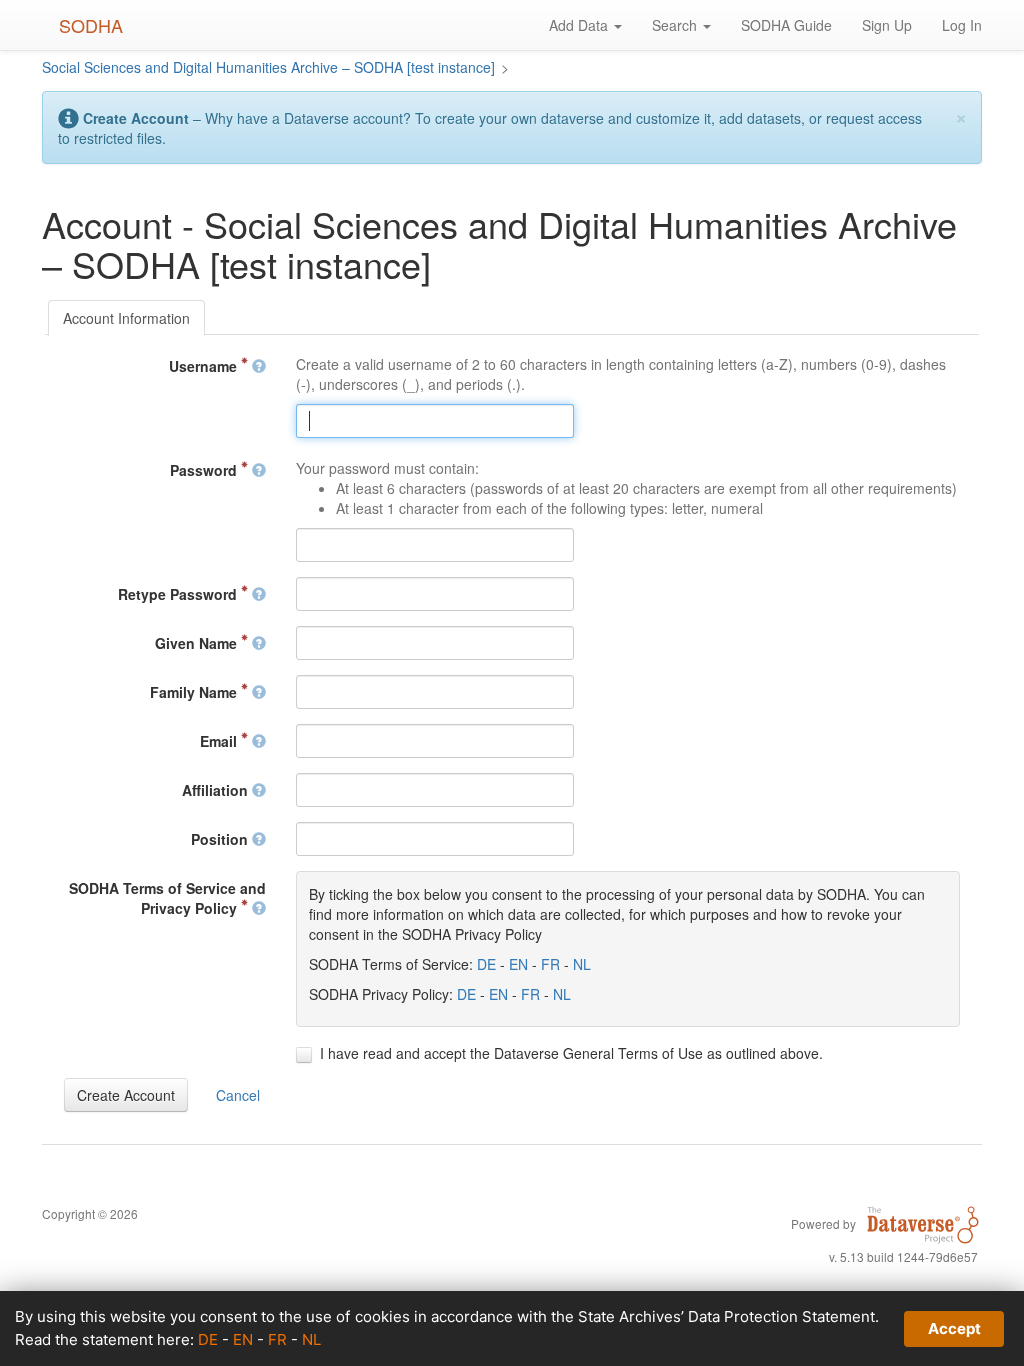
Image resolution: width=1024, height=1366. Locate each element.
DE (486, 964)
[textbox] (435, 421)
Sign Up (887, 25)
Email (220, 741)
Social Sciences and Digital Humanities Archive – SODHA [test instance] (268, 67)
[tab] (126, 318)
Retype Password (179, 594)
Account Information (126, 318)
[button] (126, 1095)
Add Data (580, 25)
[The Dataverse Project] (923, 1223)
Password (205, 470)
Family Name (195, 692)
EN (518, 964)
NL (582, 964)
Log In (962, 25)
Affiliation (217, 790)
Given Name (198, 643)
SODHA (91, 25)
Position (221, 839)
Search (676, 25)
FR (550, 964)
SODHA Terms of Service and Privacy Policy (167, 898)
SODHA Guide (786, 25)
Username (205, 366)
